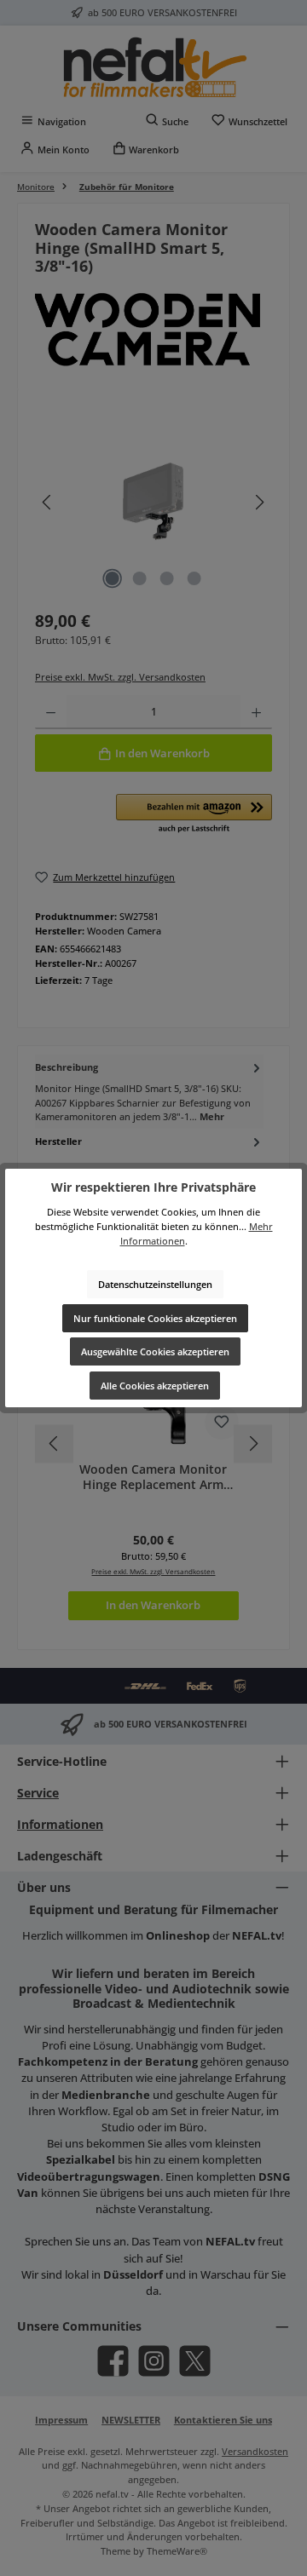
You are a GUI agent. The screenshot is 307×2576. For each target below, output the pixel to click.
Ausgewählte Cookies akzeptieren (155, 1351)
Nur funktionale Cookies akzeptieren (155, 1318)
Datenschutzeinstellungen (155, 1284)
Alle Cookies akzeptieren (155, 1386)
